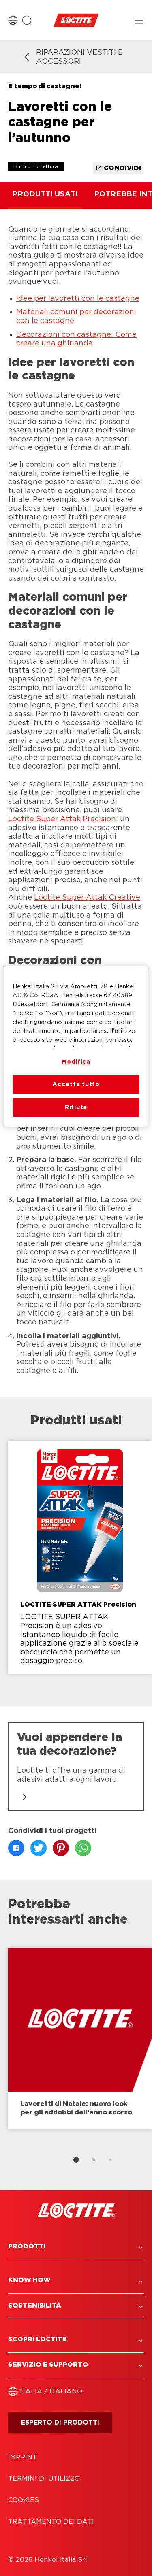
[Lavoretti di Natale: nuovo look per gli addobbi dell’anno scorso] (80, 2039)
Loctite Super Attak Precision (62, 819)
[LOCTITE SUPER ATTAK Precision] (80, 1557)
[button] (76, 2247)
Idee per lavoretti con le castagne (78, 299)
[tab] (76, 2160)
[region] (76, 1046)
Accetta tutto (76, 1084)
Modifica (76, 1062)
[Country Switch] (13, 20)
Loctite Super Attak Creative (87, 898)
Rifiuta (76, 1107)
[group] (76, 1563)
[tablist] (76, 2160)
